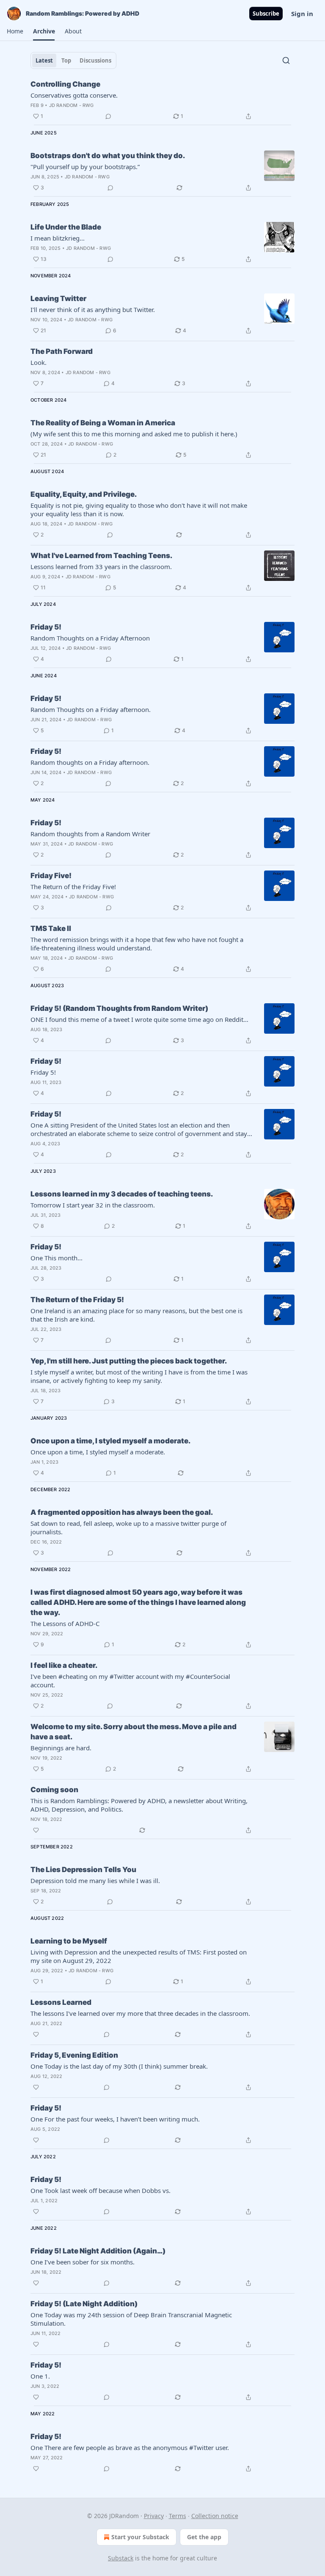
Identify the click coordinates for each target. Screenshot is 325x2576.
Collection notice (215, 2516)
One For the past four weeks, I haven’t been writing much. (115, 2119)
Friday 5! (46, 627)
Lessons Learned (61, 2002)
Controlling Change (65, 84)
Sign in (302, 14)
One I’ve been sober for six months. (83, 2262)
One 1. (40, 2376)
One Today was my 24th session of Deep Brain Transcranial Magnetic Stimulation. (131, 2319)
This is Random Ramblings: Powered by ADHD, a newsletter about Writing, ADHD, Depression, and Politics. (139, 1805)
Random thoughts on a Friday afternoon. (90, 762)
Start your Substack (140, 2537)
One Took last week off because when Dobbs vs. (101, 2190)
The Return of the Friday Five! (73, 887)
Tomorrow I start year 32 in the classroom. (93, 1205)
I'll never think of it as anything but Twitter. (93, 309)
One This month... (56, 1258)
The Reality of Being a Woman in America (103, 423)
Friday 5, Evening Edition (74, 2055)
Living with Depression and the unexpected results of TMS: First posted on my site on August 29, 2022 (139, 1956)
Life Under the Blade (66, 227)
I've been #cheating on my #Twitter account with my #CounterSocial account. (130, 1681)
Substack (121, 2558)
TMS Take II (51, 928)
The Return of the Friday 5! (77, 1300)
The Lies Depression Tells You (83, 1870)
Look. (39, 362)
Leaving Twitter (58, 298)
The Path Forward (62, 351)
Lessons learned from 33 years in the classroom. (101, 567)
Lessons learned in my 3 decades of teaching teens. (122, 1194)
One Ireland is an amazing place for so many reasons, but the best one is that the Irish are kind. (136, 1315)
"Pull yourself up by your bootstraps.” (85, 167)
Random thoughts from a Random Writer (90, 834)
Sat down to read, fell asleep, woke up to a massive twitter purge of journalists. (128, 1528)
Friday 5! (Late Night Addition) (84, 2304)
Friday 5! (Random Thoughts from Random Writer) (119, 1008)
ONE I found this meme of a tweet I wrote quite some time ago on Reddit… (139, 1019)
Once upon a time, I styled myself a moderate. (110, 1441)
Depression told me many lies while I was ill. (95, 1881)
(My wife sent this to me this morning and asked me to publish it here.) (134, 434)
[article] (162, 100)
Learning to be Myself (69, 1941)
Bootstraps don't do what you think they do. (108, 156)
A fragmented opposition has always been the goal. (122, 1512)
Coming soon (54, 1790)
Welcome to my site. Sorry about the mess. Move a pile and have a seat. (134, 1732)
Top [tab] (66, 60)
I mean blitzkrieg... (58, 238)
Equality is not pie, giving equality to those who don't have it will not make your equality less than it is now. (139, 509)
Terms (178, 2516)
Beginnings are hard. (61, 1748)
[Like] (36, 1830)
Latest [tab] (44, 60)
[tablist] (73, 60)
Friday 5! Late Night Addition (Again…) (98, 2251)
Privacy (154, 2516)
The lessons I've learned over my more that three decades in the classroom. (140, 2013)
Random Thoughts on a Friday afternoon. (91, 709)
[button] (15, 31)
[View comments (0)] (108, 116)
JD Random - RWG (72, 105)
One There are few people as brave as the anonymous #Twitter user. (130, 2447)
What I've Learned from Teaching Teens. (101, 556)
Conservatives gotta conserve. (74, 95)
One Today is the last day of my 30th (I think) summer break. (119, 2066)
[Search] (286, 60)
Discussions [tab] (95, 60)
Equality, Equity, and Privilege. (84, 494)
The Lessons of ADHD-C (65, 1623)
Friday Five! (51, 876)
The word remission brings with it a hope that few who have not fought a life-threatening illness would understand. (137, 944)
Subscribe (266, 14)
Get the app (204, 2537)
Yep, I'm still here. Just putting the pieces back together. (129, 1361)
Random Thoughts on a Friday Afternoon (90, 638)
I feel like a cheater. (64, 1665)
